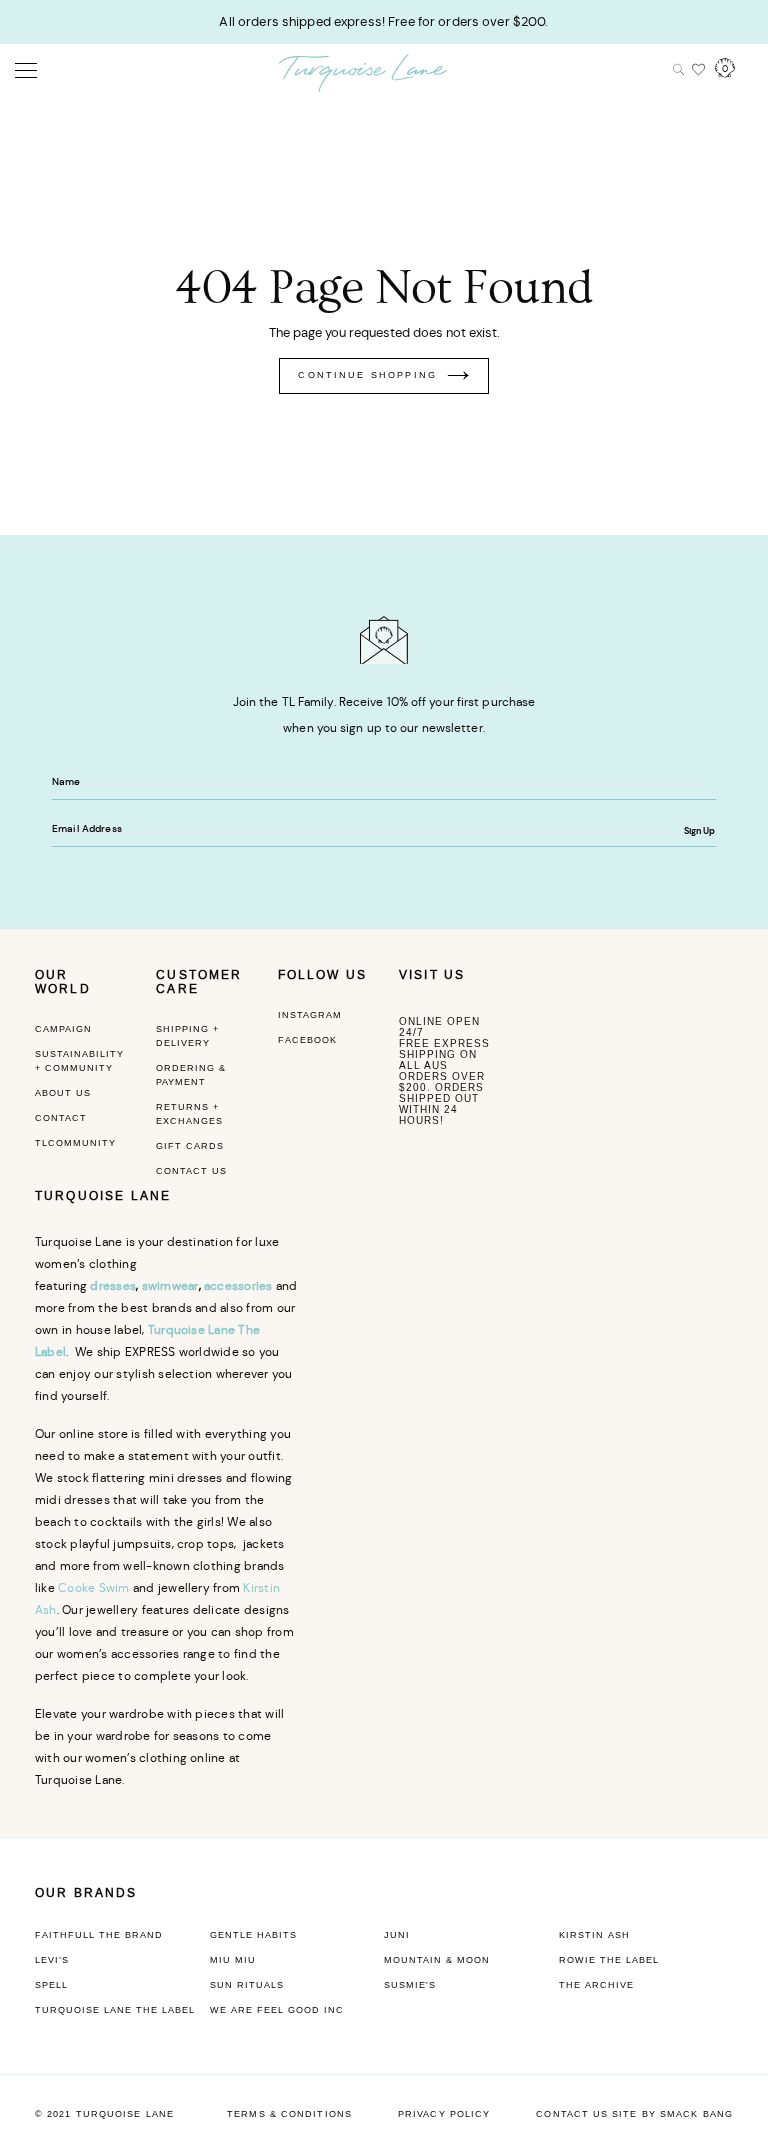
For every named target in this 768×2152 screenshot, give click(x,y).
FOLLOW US (322, 975)
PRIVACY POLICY (444, 2114)
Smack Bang (696, 2114)
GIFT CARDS (190, 1146)
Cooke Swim (93, 1587)
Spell (51, 1985)
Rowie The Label (609, 1960)
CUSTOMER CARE (199, 982)
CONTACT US (191, 1171)
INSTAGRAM (310, 1015)
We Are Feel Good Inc (277, 2010)
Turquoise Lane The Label (115, 2010)
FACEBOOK (307, 1040)
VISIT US (432, 975)
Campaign (63, 1029)
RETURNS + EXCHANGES (189, 1114)
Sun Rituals (247, 1985)
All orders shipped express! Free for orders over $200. (383, 21)
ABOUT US (63, 1093)
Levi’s (52, 1960)
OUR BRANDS (86, 1893)
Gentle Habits (253, 1935)
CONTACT (61, 1118)
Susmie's (410, 1985)
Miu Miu (233, 1960)
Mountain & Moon (437, 1960)
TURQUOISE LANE (103, 1196)
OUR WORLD (63, 982)
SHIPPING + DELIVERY (187, 1036)
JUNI (397, 1935)
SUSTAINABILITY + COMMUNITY (79, 1061)
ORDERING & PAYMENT (191, 1075)
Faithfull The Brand (99, 1935)
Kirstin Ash (594, 1935)
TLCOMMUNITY (75, 1143)
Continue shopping (367, 375)
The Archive (596, 1985)
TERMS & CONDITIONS (289, 2114)
